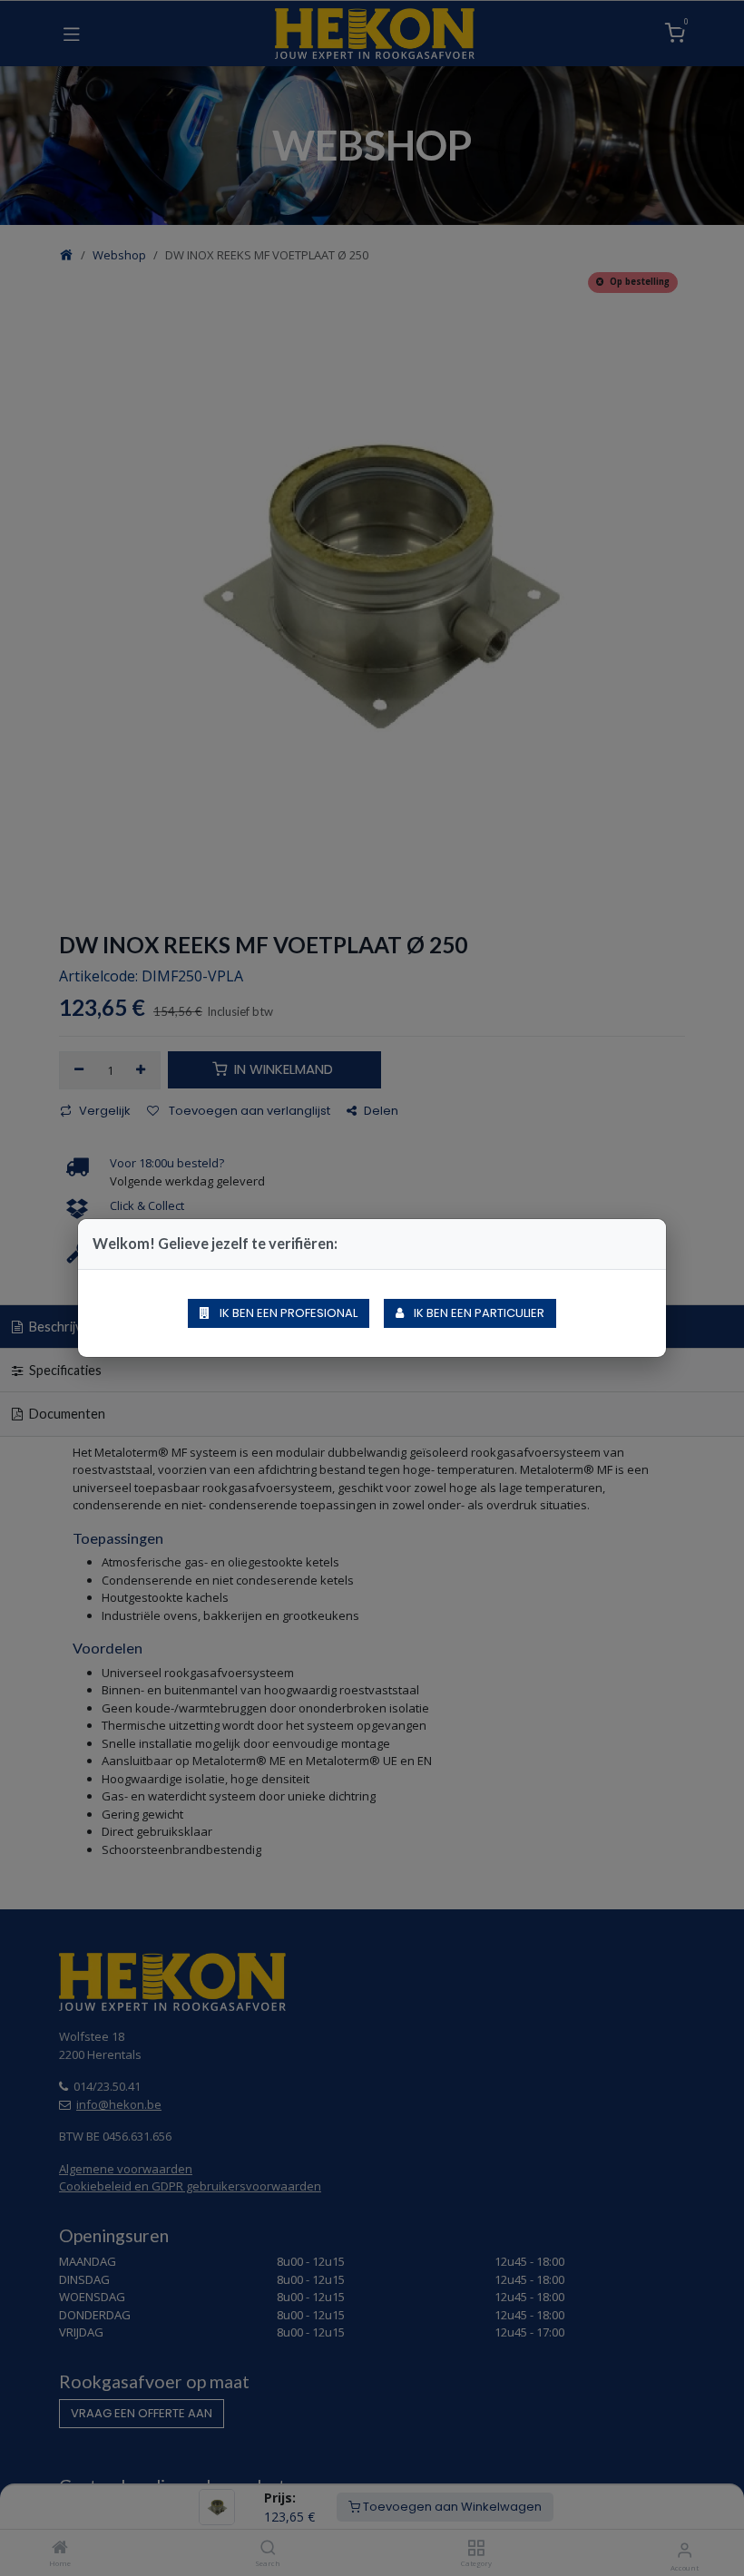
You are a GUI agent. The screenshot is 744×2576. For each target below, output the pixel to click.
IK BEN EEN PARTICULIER (478, 1313)
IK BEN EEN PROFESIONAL (287, 1313)
